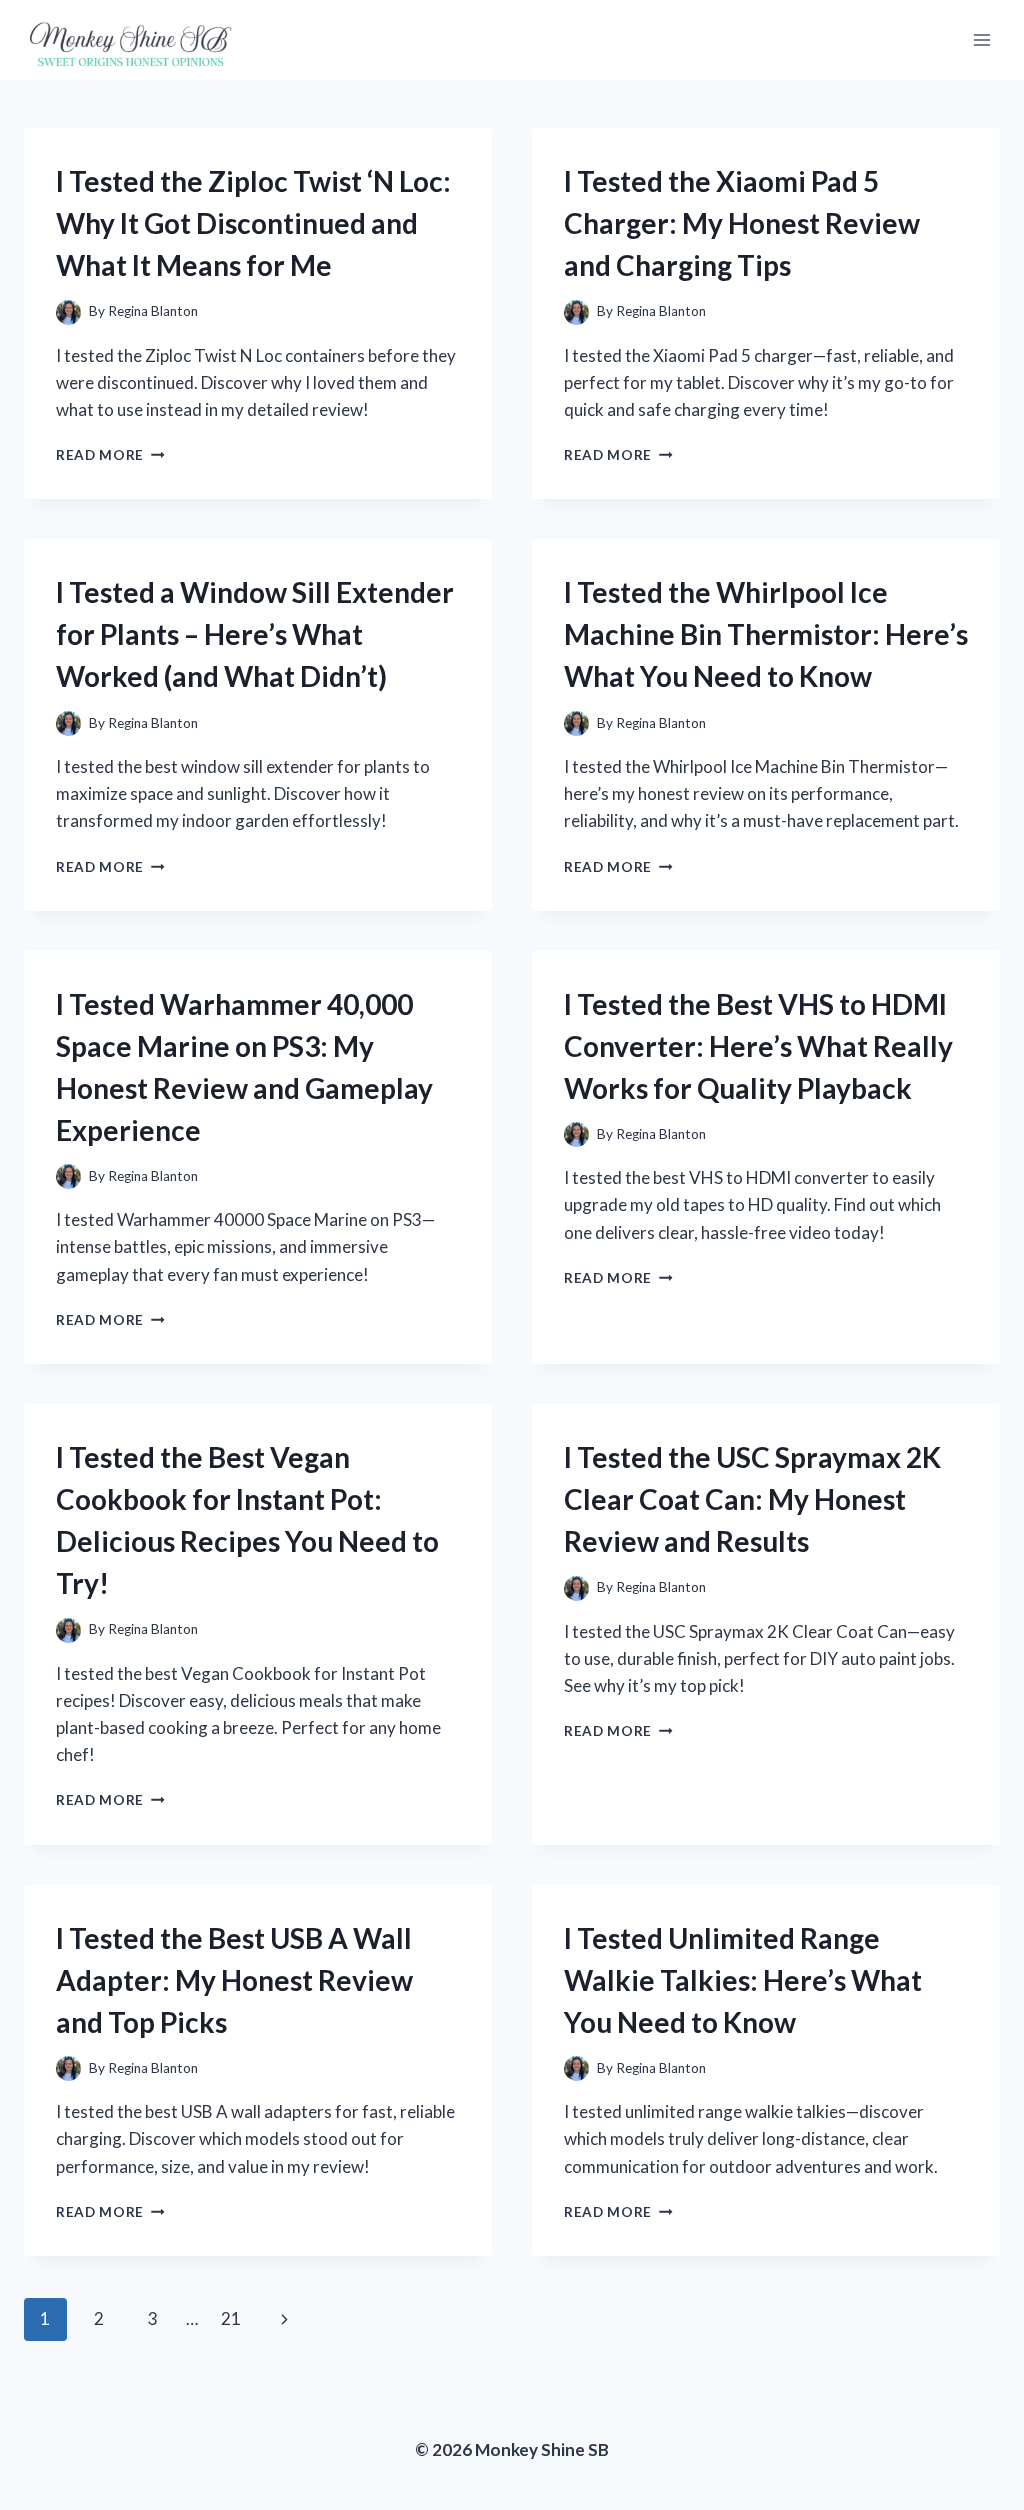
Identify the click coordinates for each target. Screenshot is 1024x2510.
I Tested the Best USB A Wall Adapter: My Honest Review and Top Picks (234, 1980)
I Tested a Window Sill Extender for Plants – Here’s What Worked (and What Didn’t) (255, 634)
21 (231, 2318)
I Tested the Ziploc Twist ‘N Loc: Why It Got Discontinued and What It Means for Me (253, 223)
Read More (110, 455)
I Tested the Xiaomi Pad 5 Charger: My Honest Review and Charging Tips (742, 223)
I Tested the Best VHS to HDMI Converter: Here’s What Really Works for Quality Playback (758, 1046)
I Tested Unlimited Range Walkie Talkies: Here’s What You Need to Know (743, 1980)
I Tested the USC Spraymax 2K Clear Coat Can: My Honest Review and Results (752, 1499)
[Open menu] (981, 39)
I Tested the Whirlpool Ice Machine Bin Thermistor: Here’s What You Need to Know (766, 634)
